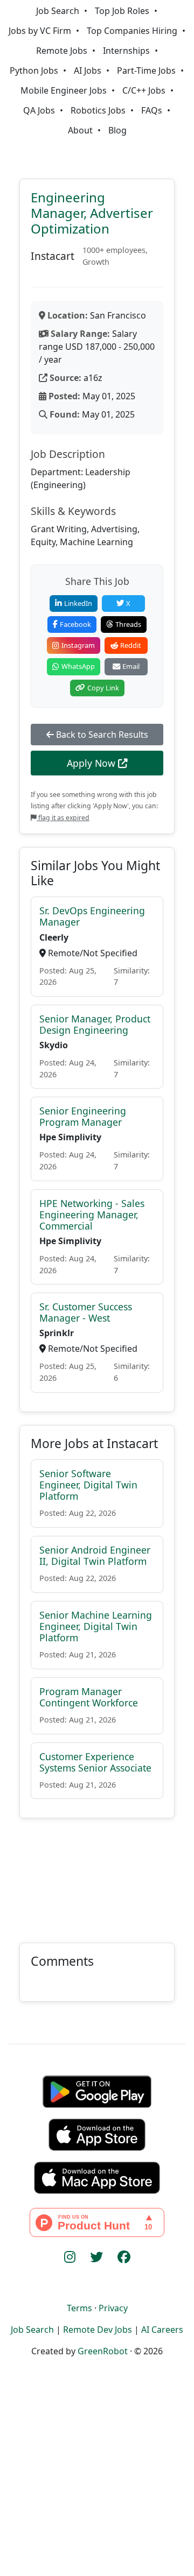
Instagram (78, 645)
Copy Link (103, 688)
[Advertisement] (97, 1874)
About (80, 130)
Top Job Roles (122, 11)
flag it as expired (63, 818)
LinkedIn (78, 603)
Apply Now (92, 763)
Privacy (113, 2308)
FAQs (152, 110)
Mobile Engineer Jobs (64, 90)
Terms (79, 2308)
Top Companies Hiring (132, 31)
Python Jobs (34, 70)
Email (131, 666)
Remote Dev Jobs (98, 2330)
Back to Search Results (101, 735)
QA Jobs (39, 110)
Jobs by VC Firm (40, 31)
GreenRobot (103, 2351)
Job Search (58, 11)
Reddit (131, 645)
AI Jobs (88, 70)
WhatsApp (78, 666)
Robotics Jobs (98, 110)
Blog (117, 130)
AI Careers (162, 2330)
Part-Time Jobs (146, 70)
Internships (126, 51)
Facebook (75, 624)
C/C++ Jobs (144, 90)
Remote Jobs (62, 51)
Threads (128, 624)
